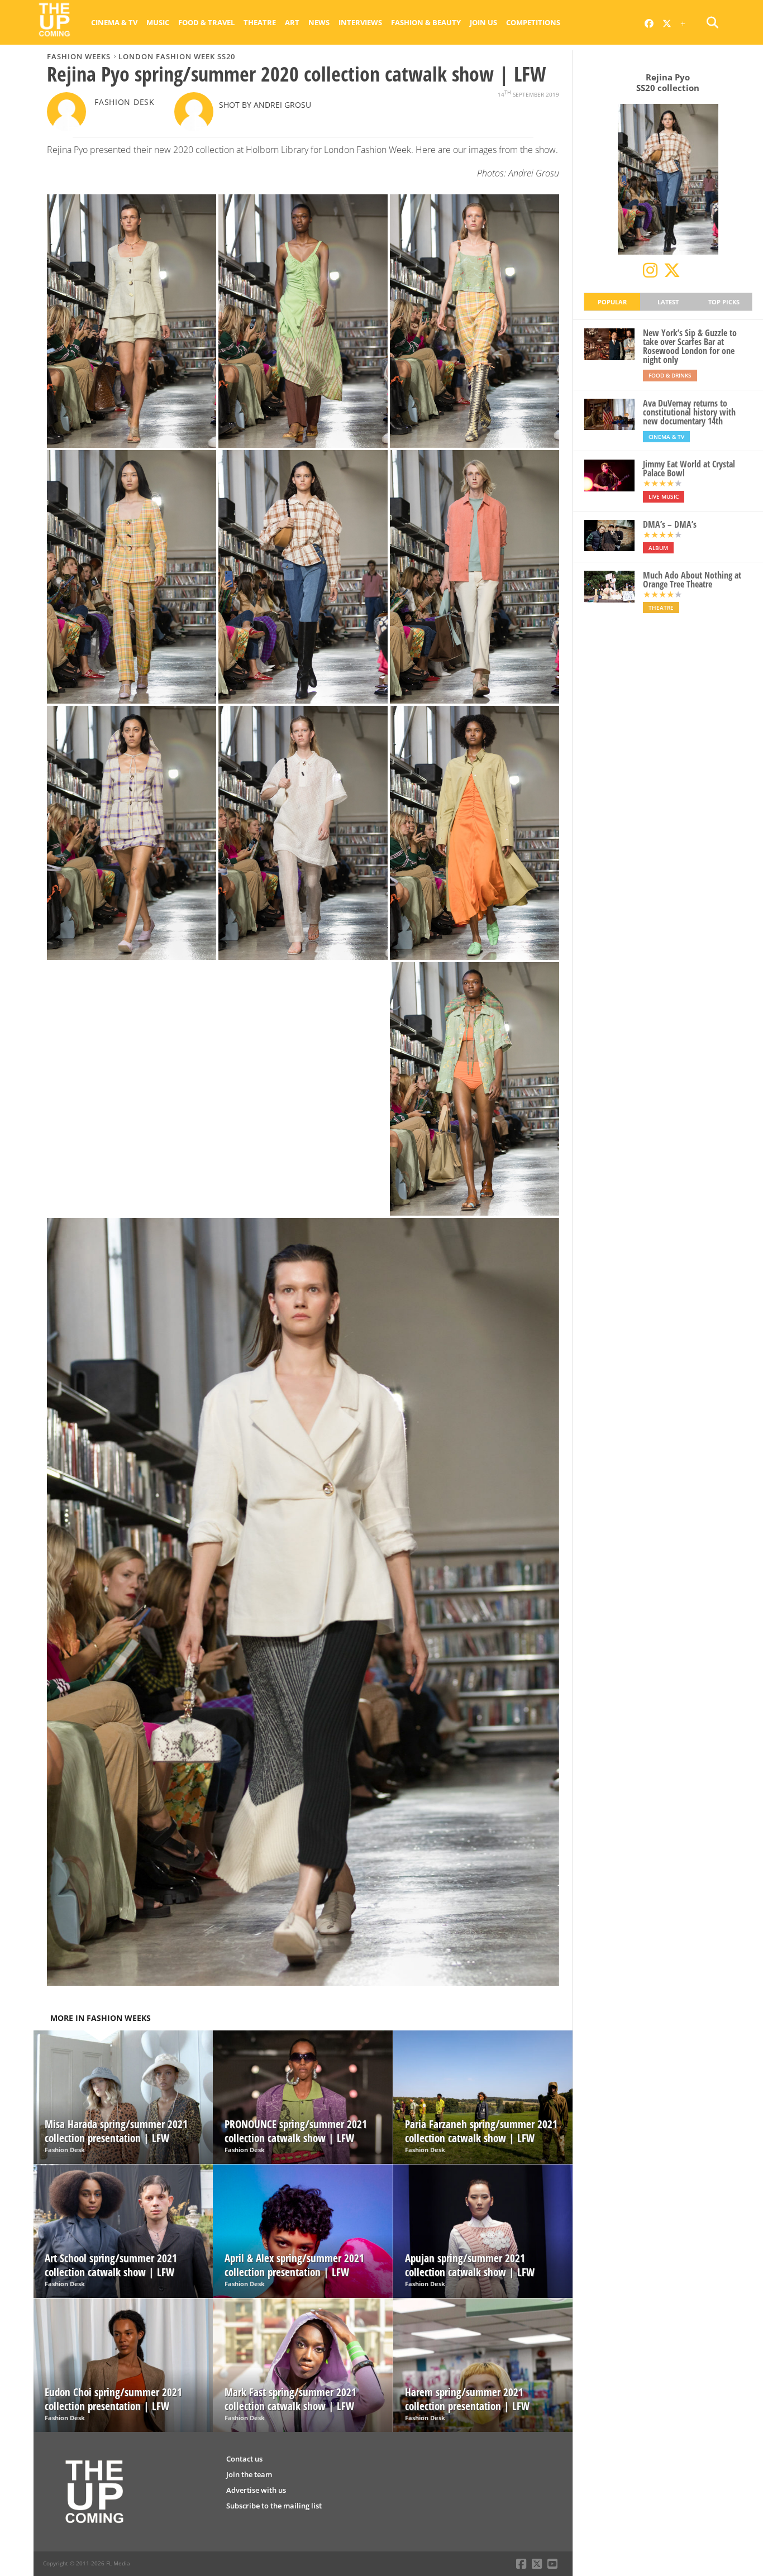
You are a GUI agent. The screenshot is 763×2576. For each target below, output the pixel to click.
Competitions (533, 22)
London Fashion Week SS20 (177, 56)
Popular (612, 302)
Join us (483, 22)
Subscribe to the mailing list (274, 2506)
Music (158, 22)
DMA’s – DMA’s (670, 524)
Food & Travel (206, 22)
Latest (668, 302)
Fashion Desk (125, 102)
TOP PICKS (724, 302)
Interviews (360, 22)
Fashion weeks (79, 56)
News (319, 22)
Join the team (249, 2474)
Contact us (244, 2459)
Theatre (260, 22)
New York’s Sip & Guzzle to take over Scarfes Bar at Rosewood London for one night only (690, 346)
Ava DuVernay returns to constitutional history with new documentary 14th (689, 412)
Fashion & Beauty (426, 22)
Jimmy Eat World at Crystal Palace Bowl (689, 469)
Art (292, 22)
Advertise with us (256, 2490)
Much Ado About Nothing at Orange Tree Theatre (692, 580)
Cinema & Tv (114, 22)
